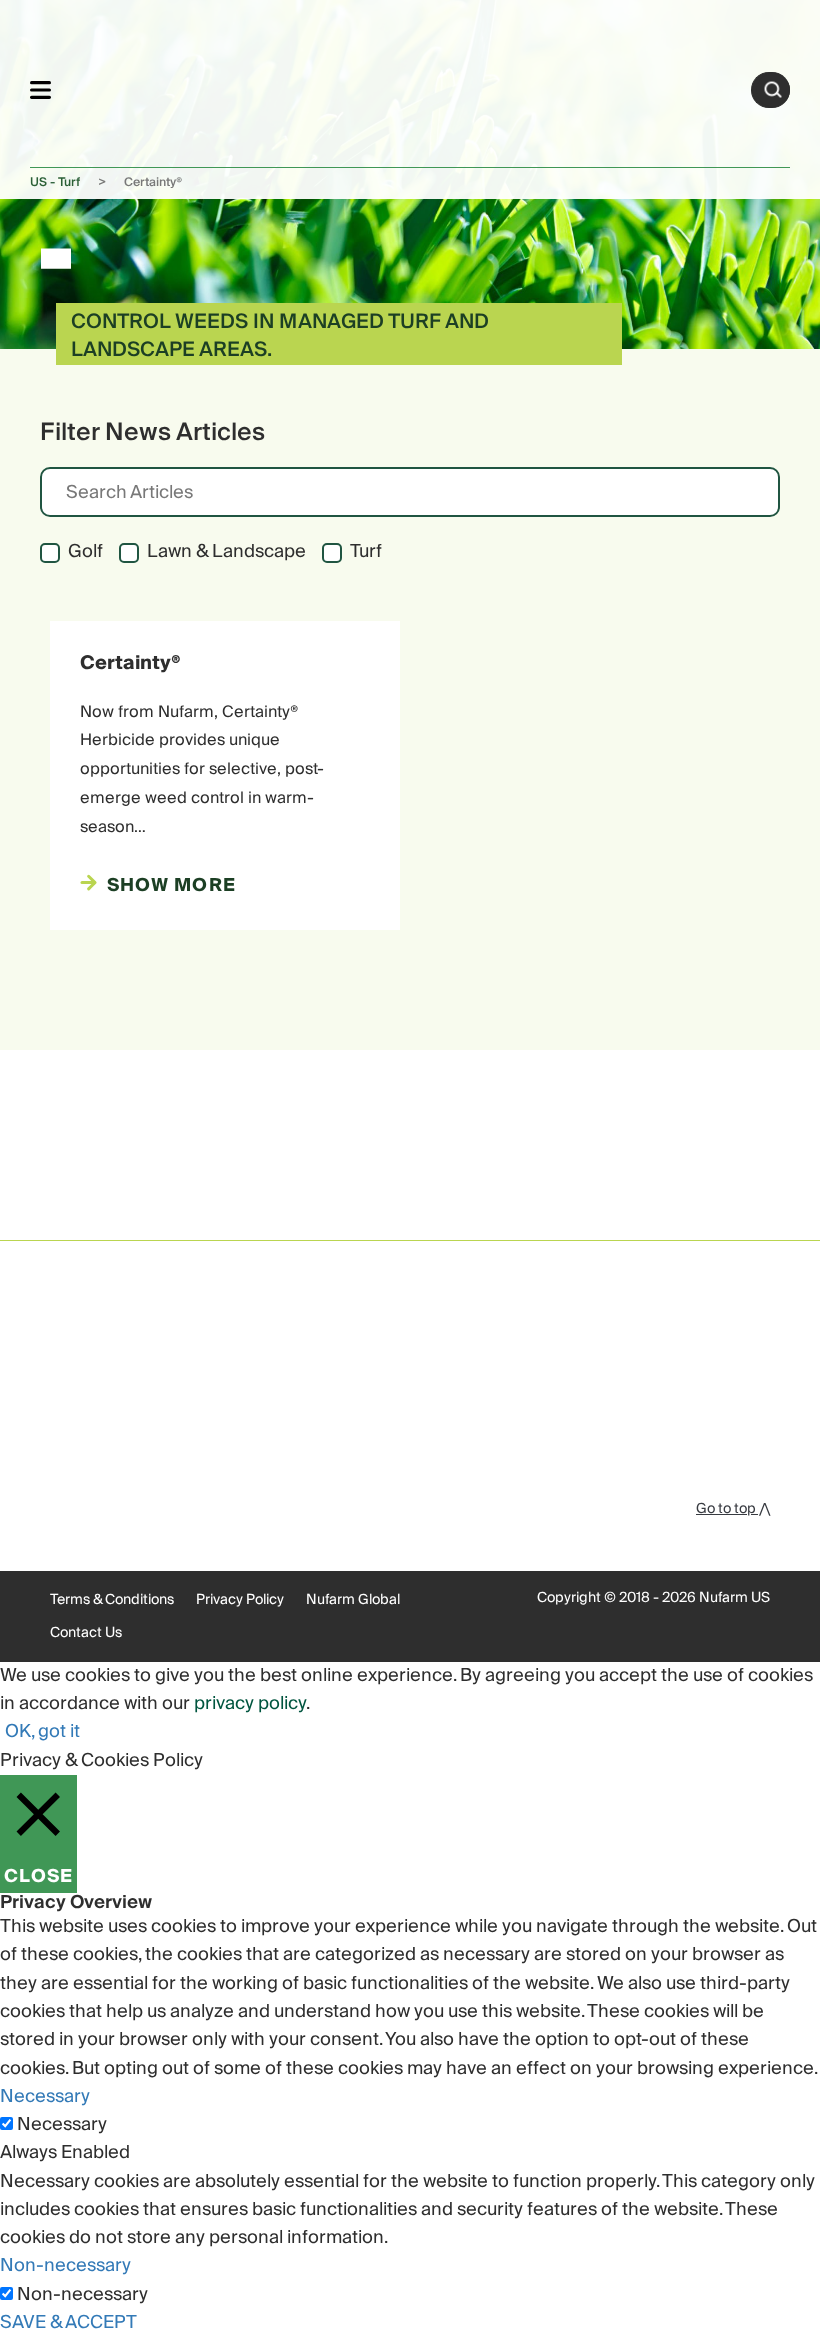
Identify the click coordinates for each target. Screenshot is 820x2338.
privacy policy (250, 1703)
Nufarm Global (353, 1600)
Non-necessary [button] (65, 2265)
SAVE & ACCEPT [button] (68, 2322)
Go (773, 90)
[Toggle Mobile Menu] (40, 89)
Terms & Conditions (112, 1600)
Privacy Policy (240, 1600)
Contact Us (86, 1633)
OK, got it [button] (42, 1731)
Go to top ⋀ (733, 1509)
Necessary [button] (45, 2096)
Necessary (62, 2125)
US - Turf (55, 182)
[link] (401, 86)
